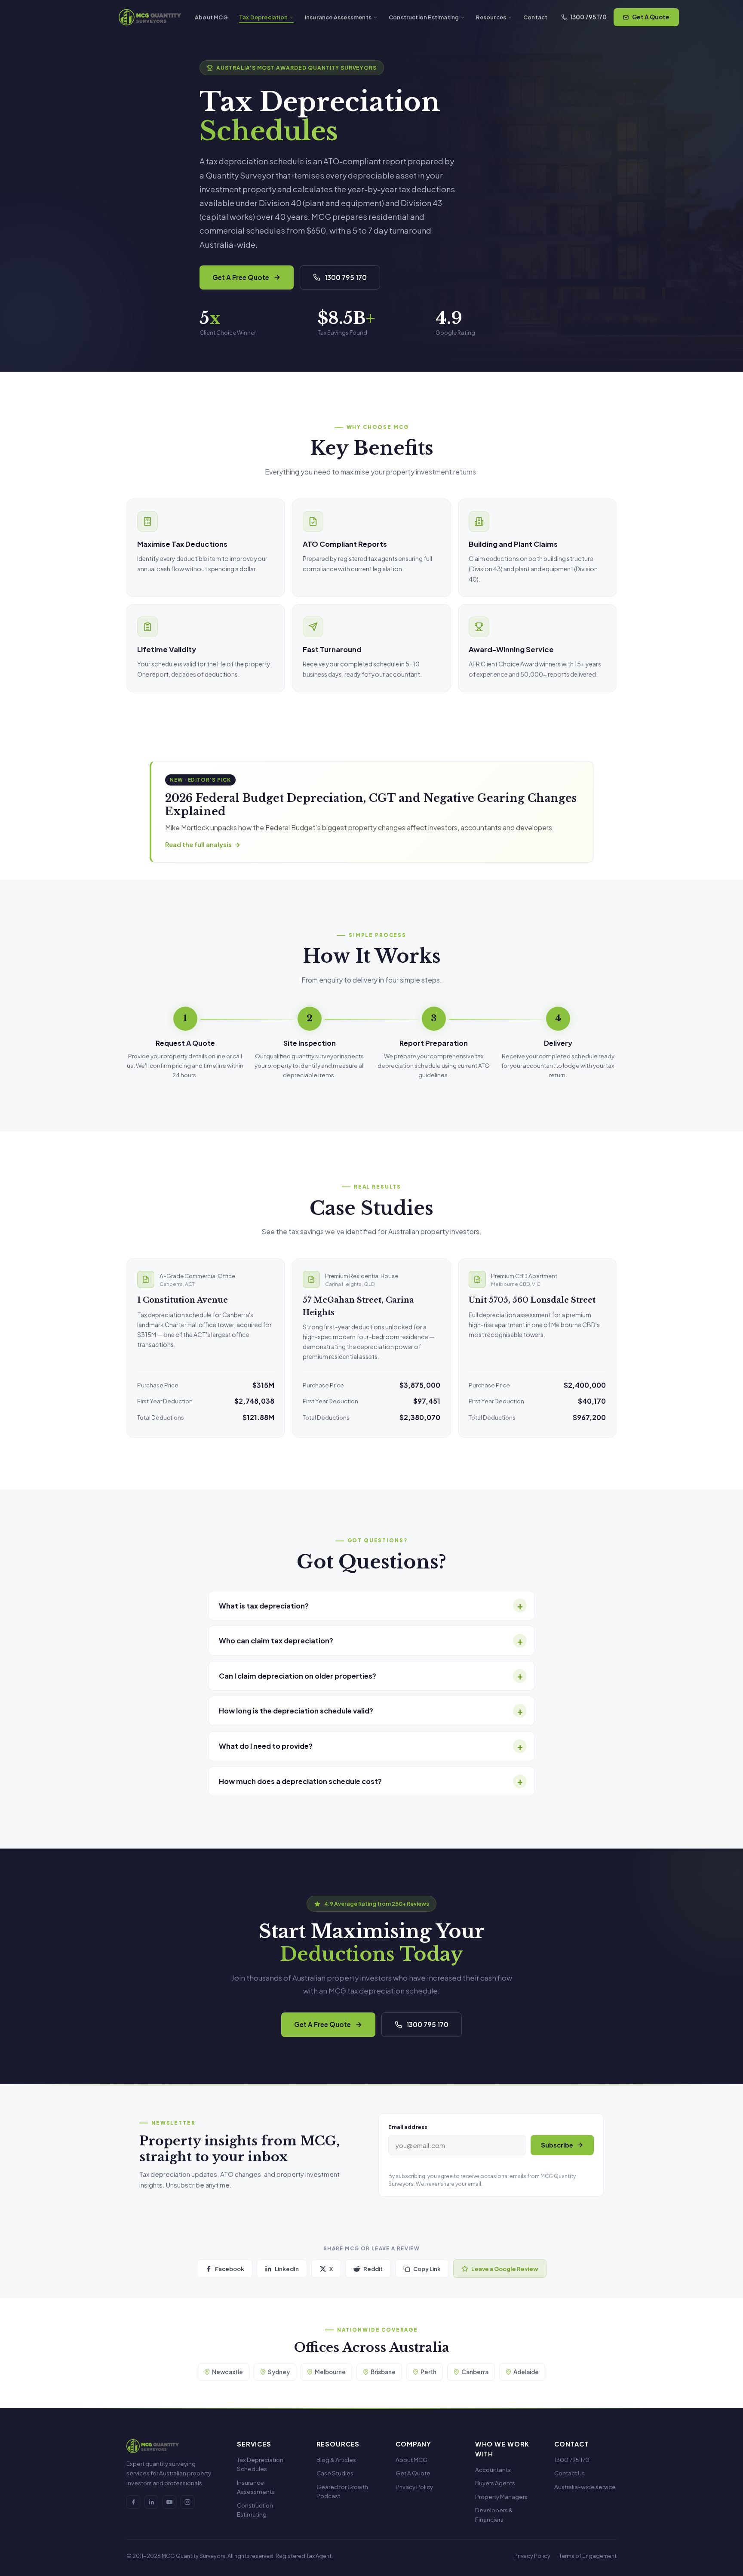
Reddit (373, 2269)
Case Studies (335, 2473)
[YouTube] (169, 2502)
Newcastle (227, 2372)
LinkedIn (287, 2269)
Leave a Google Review (505, 2269)
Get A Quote (651, 17)
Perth (428, 2372)
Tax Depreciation (263, 17)
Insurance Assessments (338, 17)
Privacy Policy (414, 2487)
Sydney (279, 2372)
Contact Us (570, 2473)
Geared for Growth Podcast (342, 2491)
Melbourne (330, 2372)
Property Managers (501, 2497)
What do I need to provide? (266, 1746)
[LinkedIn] (151, 2502)
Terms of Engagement (588, 2556)
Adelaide (526, 2372)
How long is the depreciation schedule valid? (296, 1711)
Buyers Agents (495, 2483)
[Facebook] (133, 2502)
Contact (535, 17)
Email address (408, 2127)
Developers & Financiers (494, 2515)
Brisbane (383, 2372)
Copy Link (427, 2269)
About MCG (211, 17)
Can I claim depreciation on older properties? (298, 1676)
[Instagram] (187, 2502)
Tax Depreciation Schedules (260, 2464)
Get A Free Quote (241, 277)
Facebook (230, 2269)
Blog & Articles (336, 2460)
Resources (491, 17)
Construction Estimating (424, 17)
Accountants (493, 2470)
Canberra (475, 2372)
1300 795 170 (588, 17)
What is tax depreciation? (264, 1606)
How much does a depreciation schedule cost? (300, 1781)
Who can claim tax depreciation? (276, 1641)
